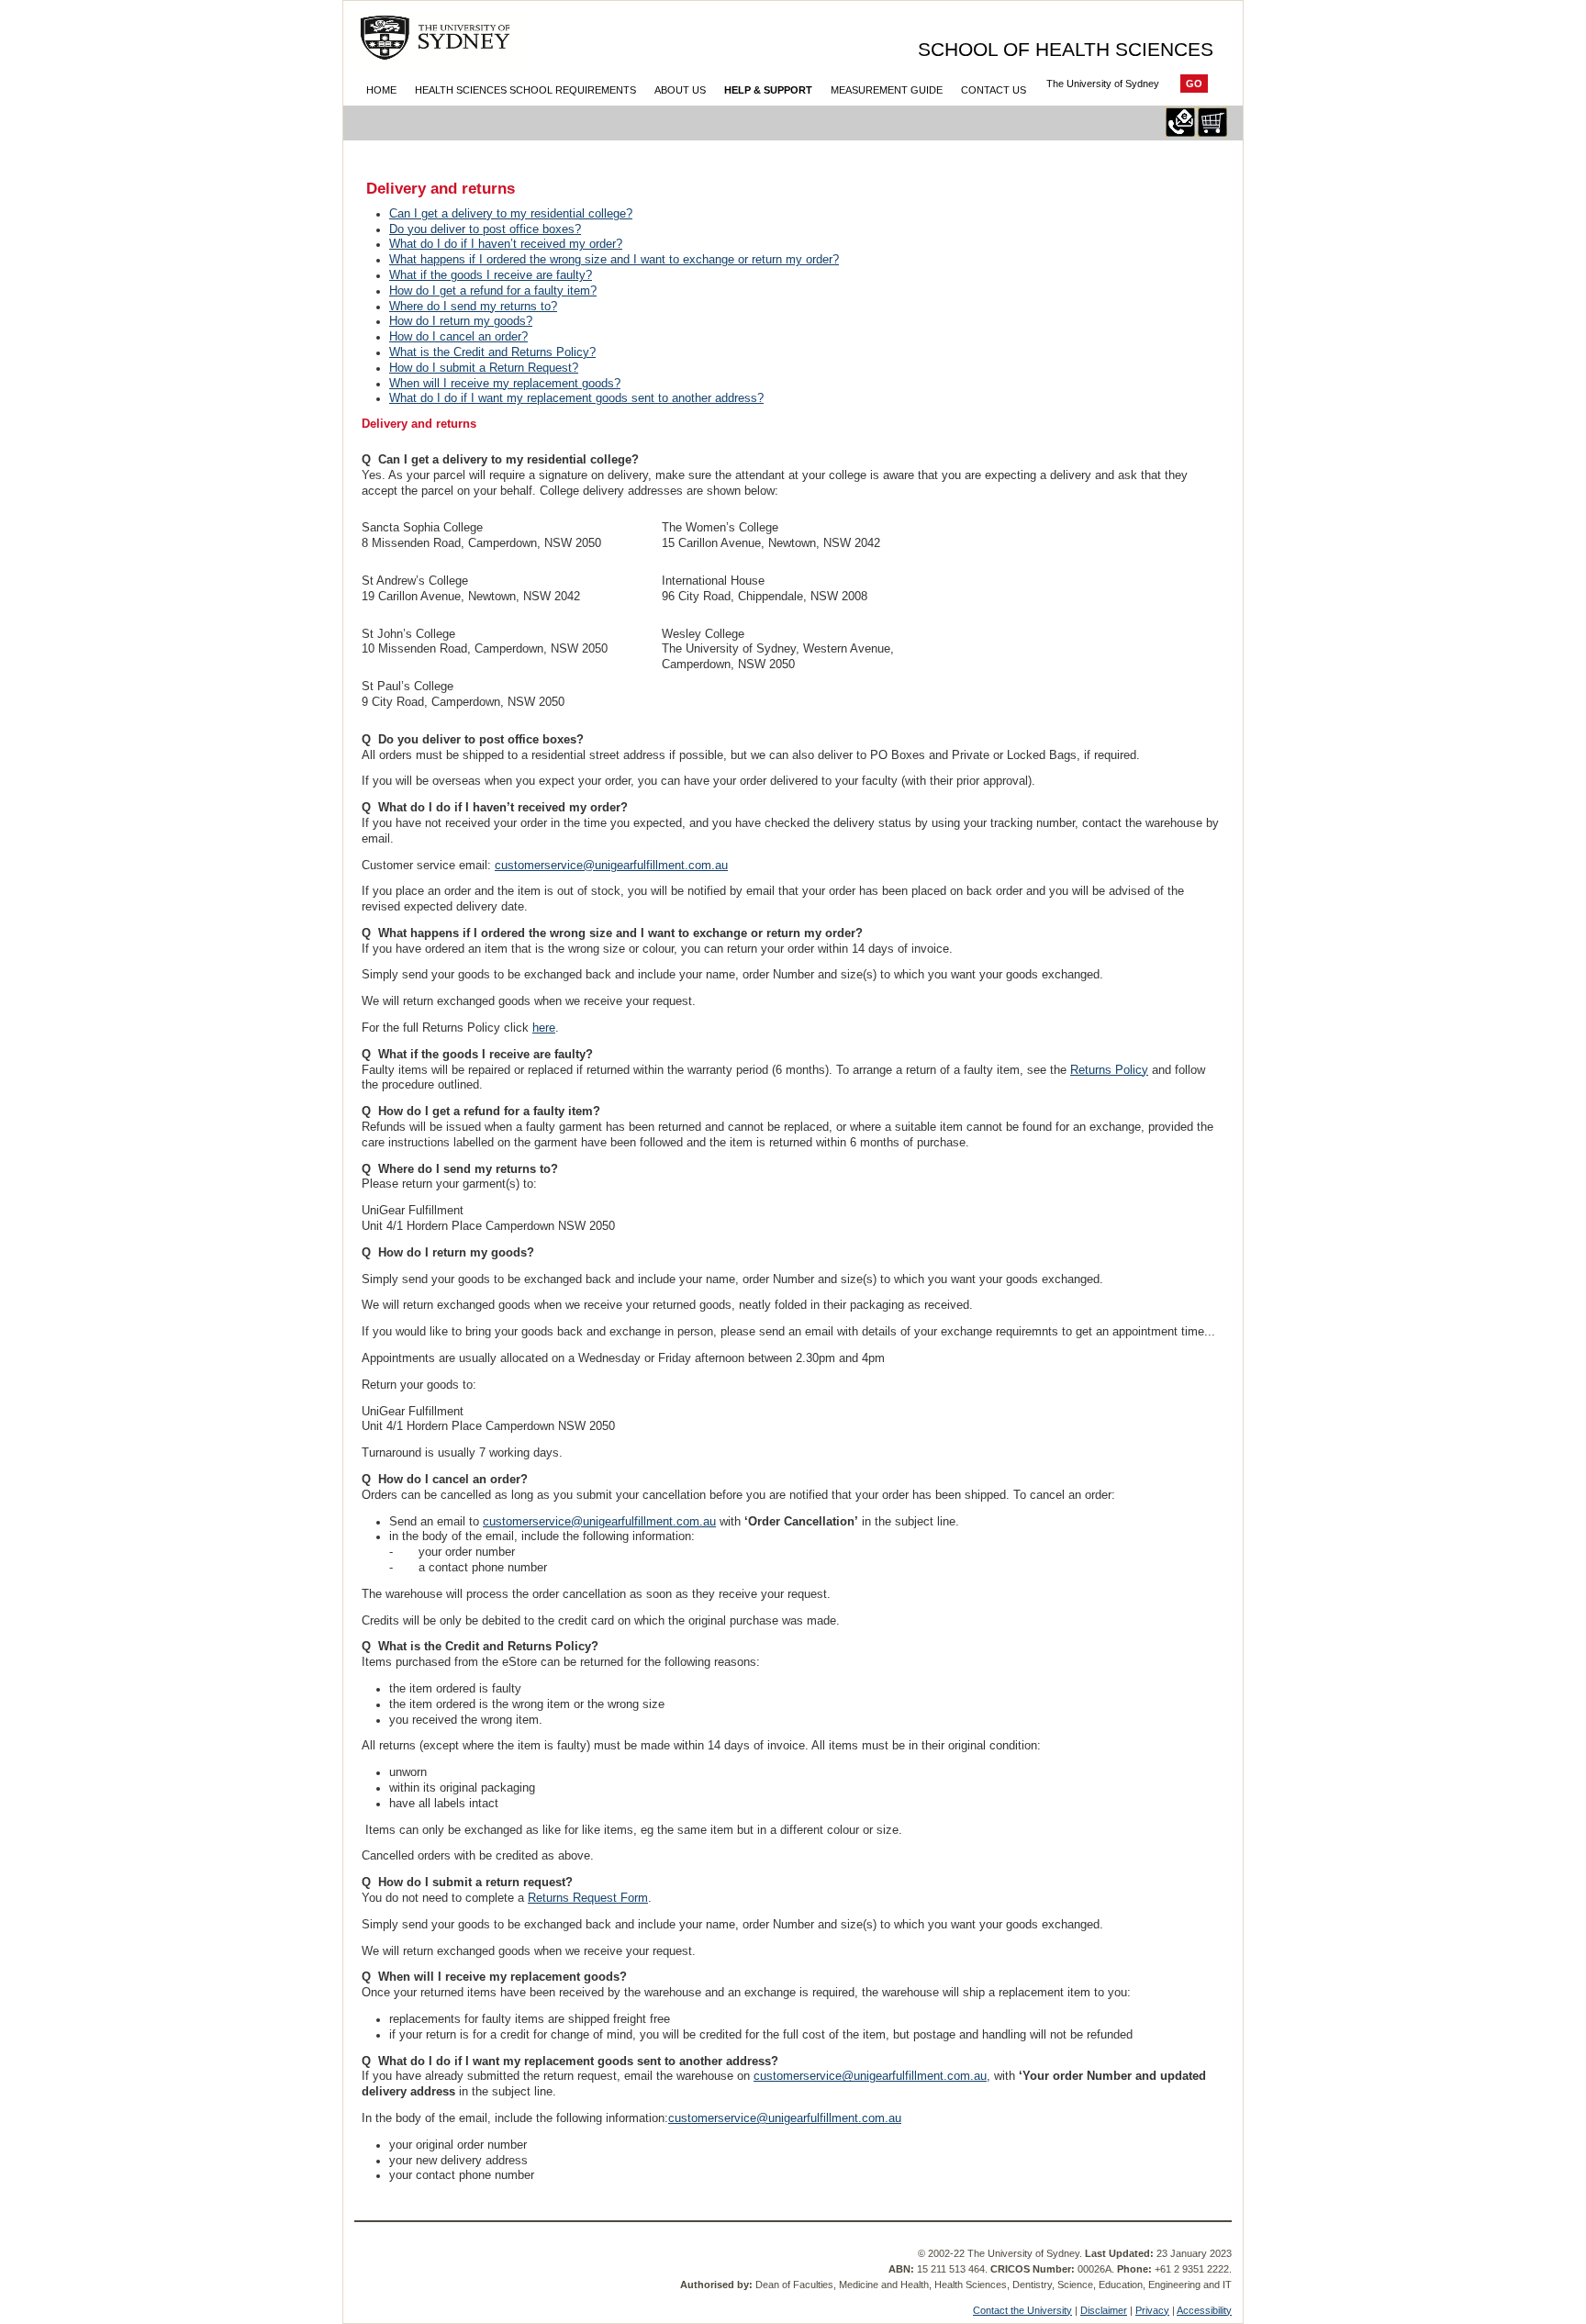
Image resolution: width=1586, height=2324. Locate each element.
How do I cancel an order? (458, 336)
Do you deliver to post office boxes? (485, 229)
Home (381, 90)
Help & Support (768, 90)
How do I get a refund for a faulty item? (493, 290)
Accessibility (1204, 2310)
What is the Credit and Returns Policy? (492, 352)
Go (1194, 84)
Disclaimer (1104, 2310)
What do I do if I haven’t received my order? (506, 244)
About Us (680, 90)
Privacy (1152, 2310)
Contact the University (1022, 2310)
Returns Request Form (588, 1898)
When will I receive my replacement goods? (505, 383)
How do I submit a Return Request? (484, 368)
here (544, 1028)
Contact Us (994, 90)
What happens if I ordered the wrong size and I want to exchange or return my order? (614, 259)
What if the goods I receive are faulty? (491, 275)
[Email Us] (1180, 133)
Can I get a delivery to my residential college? (511, 213)
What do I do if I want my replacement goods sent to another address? (576, 398)
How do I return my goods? (461, 321)
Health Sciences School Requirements (525, 90)
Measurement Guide (887, 90)
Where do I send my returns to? (473, 306)
